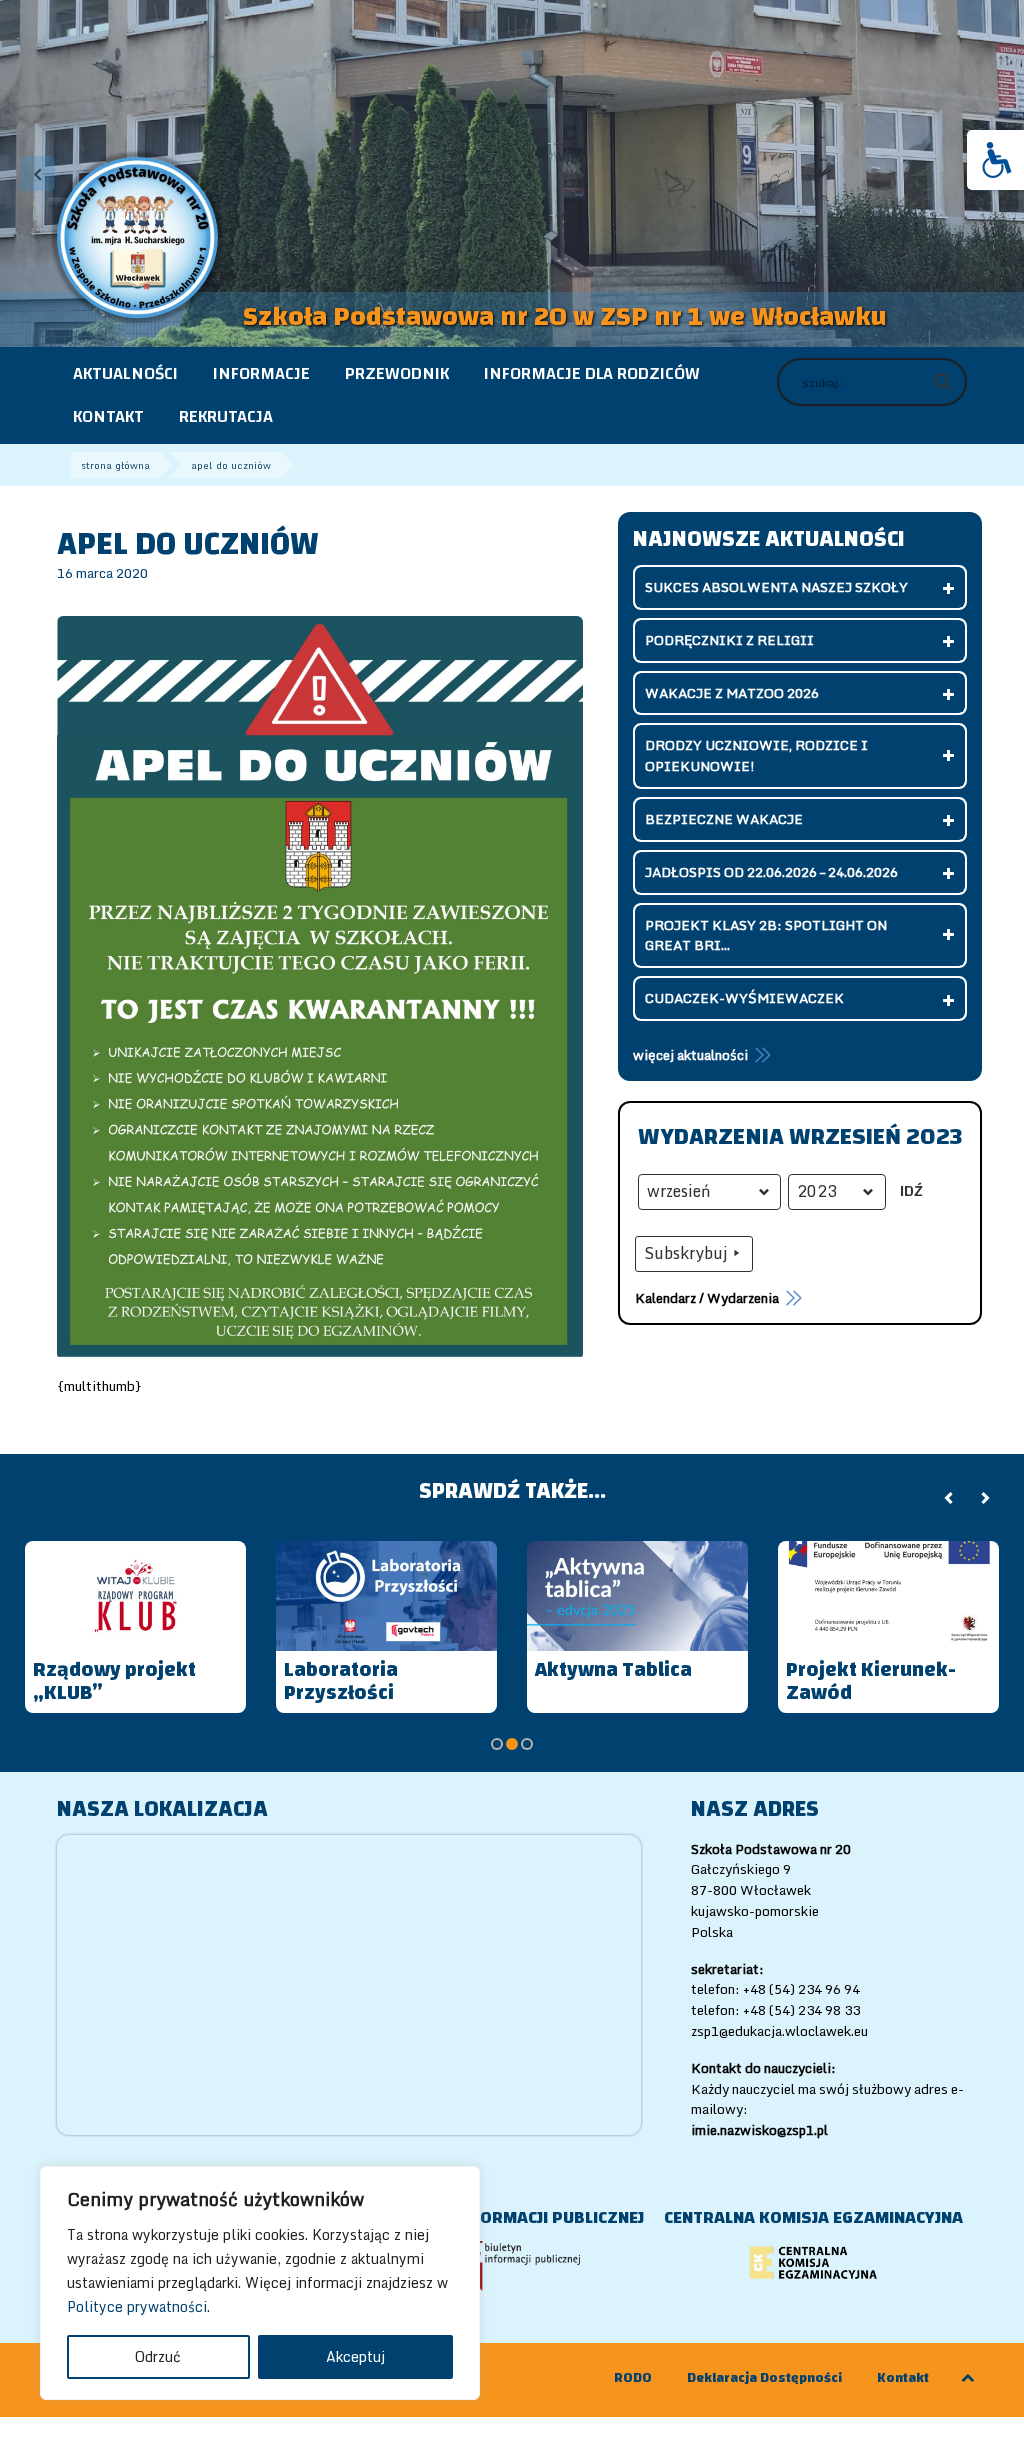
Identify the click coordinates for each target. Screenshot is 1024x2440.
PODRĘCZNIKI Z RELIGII (729, 640)
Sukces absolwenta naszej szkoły (776, 587)
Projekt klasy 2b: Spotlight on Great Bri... (766, 935)
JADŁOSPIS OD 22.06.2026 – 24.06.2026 (771, 872)
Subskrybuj (686, 1253)
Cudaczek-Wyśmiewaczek (744, 998)
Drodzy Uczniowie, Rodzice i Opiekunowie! (756, 755)
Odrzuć (158, 2356)
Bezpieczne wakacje (724, 819)
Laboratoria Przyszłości (341, 1681)
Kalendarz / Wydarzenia (707, 1298)
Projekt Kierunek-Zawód (871, 1681)
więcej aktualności (690, 1055)
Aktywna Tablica (613, 1669)
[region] (260, 2283)
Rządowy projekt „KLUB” (114, 1681)
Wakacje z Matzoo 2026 (732, 693)
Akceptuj (355, 2356)
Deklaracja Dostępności (764, 2378)
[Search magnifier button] (943, 382)
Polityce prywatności (137, 2306)
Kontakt (903, 2378)
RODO (633, 2378)
